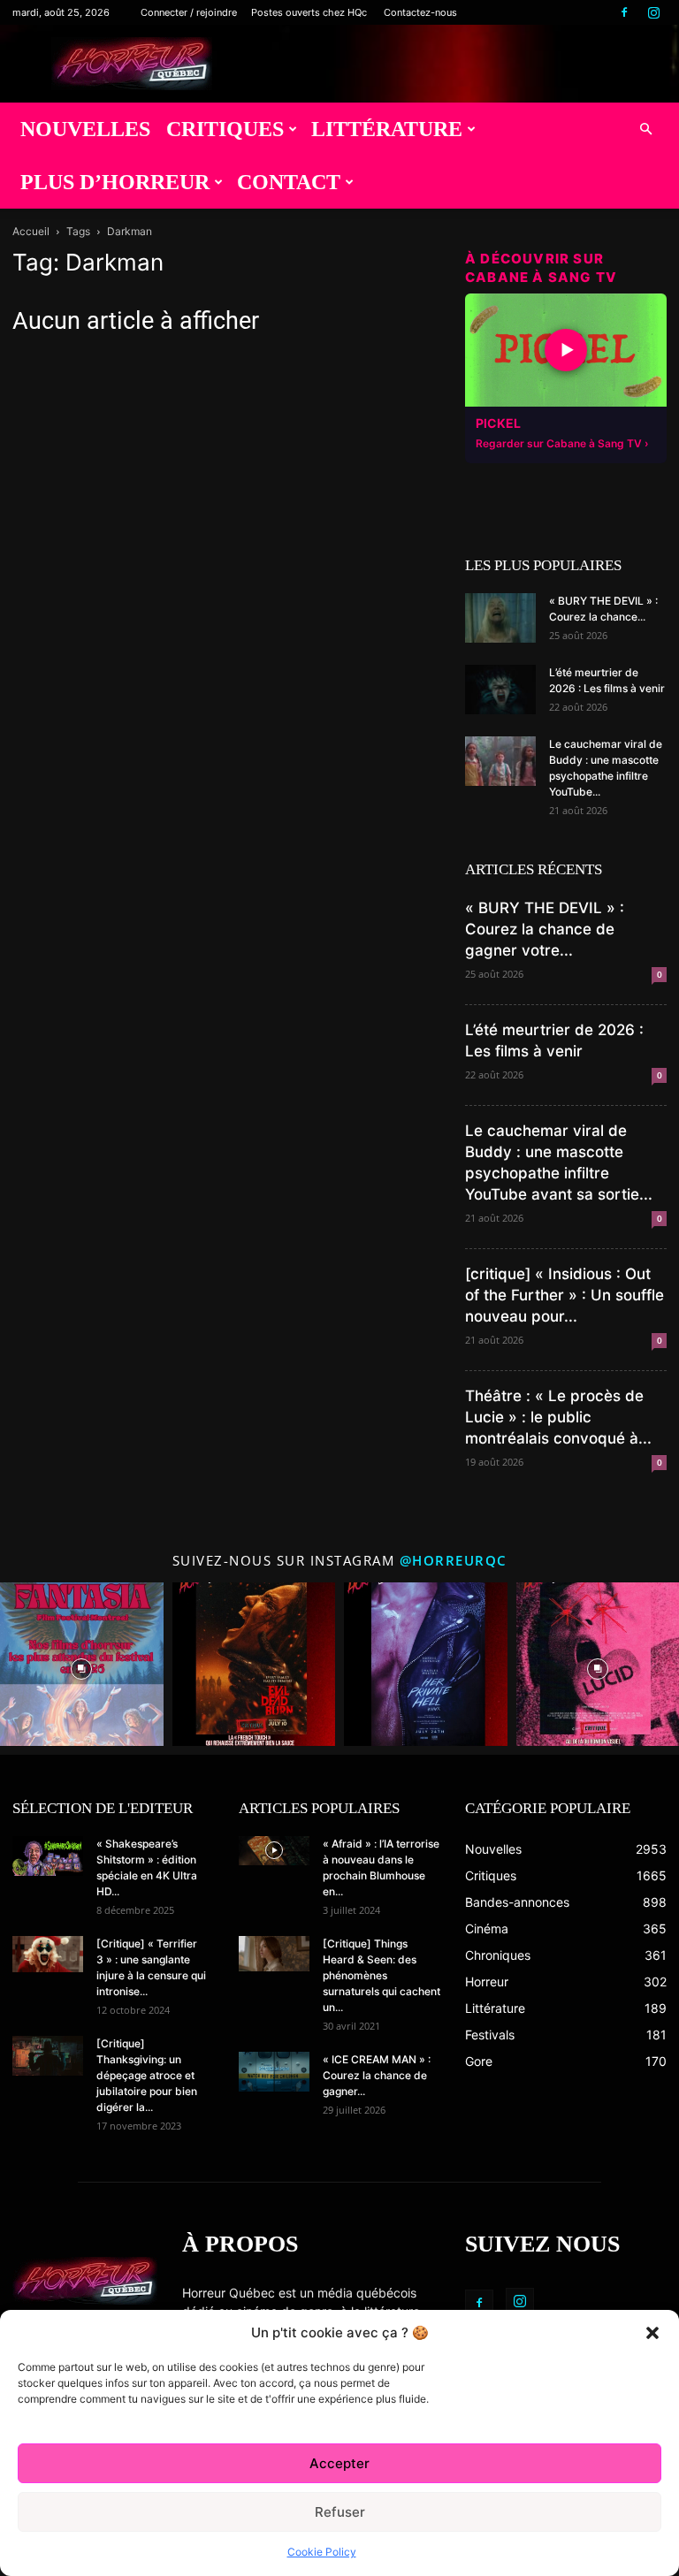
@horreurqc (454, 1560)
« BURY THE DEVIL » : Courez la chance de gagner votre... (545, 929)
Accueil (31, 231)
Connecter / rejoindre (189, 12)
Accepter (339, 2463)
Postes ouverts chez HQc (309, 12)
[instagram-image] (82, 1664)
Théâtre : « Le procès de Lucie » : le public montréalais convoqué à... (558, 1417)
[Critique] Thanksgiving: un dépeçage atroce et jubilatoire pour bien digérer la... (147, 2075)
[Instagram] (653, 12)
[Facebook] (624, 12)
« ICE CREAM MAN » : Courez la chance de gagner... (377, 2075)
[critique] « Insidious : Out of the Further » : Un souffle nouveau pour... (565, 1295)
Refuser (340, 2512)
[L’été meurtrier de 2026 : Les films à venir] (500, 690)
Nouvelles (85, 129)
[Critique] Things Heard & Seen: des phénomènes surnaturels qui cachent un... (381, 1975)
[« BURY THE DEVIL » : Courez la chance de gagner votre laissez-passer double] (500, 618)
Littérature (387, 129)
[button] (652, 2333)
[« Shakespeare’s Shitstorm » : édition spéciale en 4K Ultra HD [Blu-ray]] (48, 1856)
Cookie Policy (322, 2552)
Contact (289, 182)
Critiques (225, 129)
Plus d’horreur (115, 182)
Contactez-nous (420, 12)
